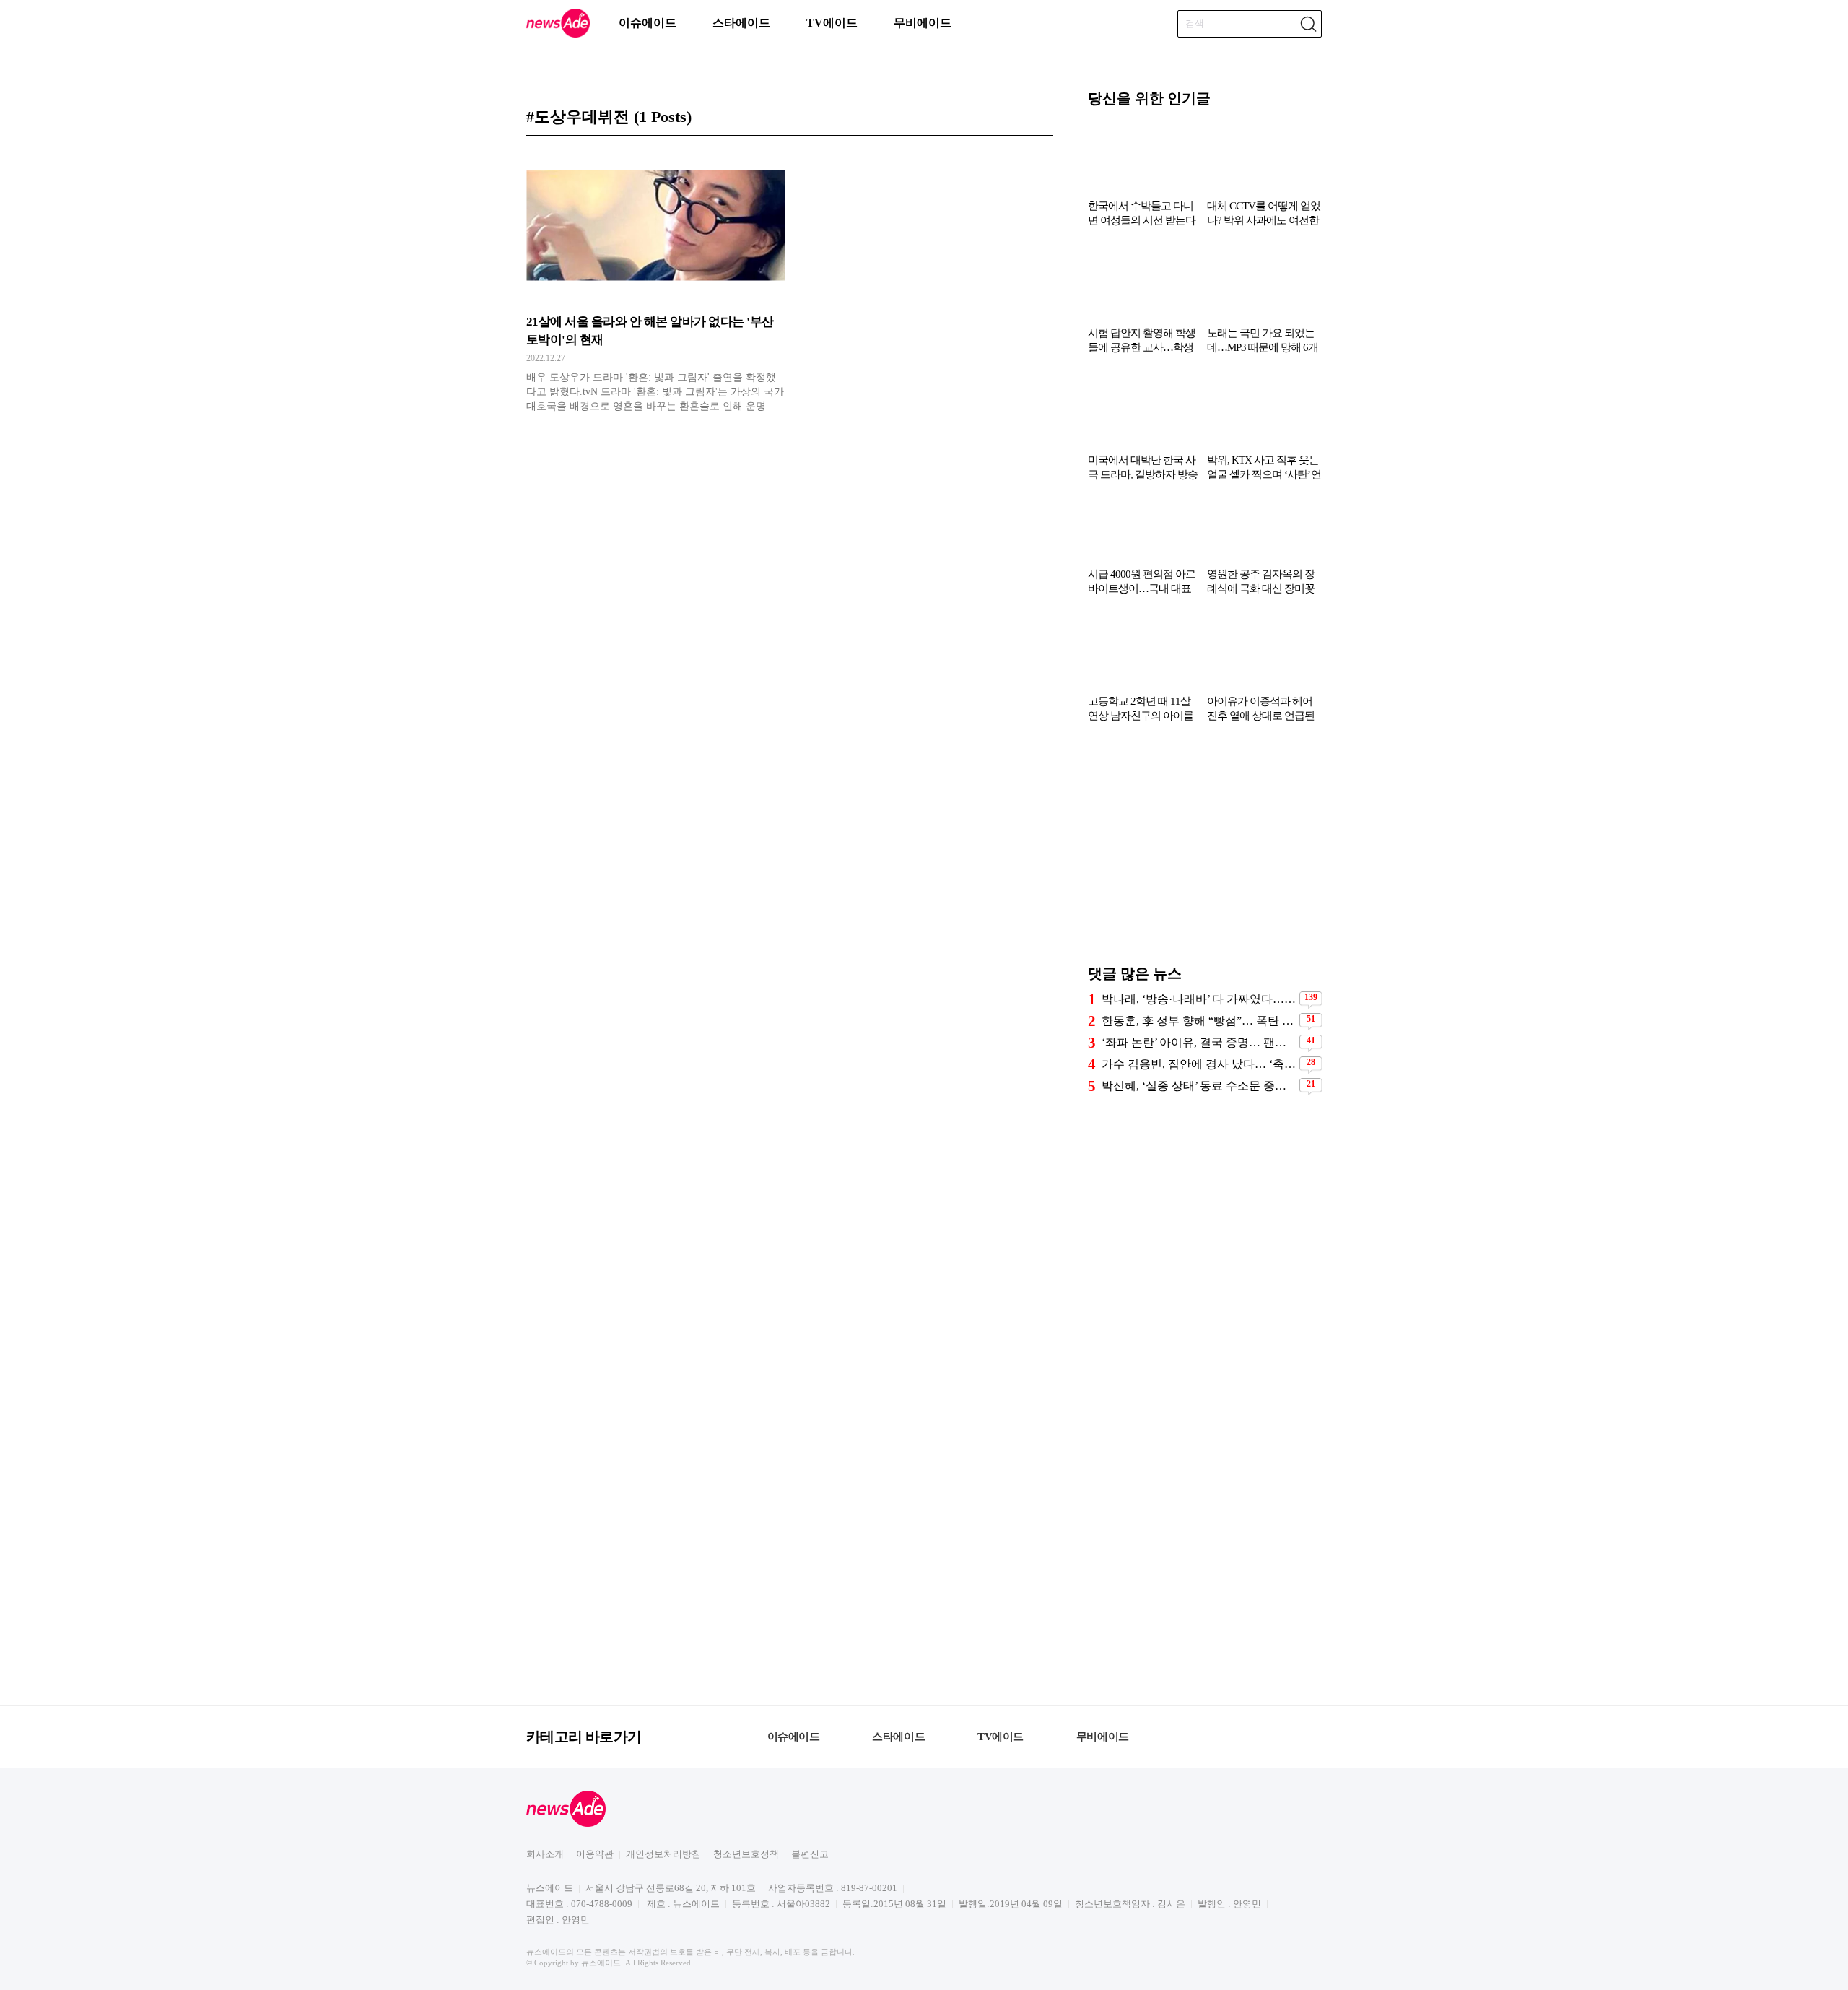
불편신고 (810, 1854)
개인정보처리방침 (663, 1854)
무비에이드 (923, 23)
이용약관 (595, 1854)
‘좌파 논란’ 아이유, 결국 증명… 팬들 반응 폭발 (1199, 1042)
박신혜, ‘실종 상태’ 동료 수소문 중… (1194, 1086)
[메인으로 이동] (558, 35)
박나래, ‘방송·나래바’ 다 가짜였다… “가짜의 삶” (1199, 999)
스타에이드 (741, 23)
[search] (1308, 24)
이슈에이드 (648, 23)
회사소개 (545, 1854)
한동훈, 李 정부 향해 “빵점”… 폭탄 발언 (1199, 1021)
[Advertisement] (1205, 851)
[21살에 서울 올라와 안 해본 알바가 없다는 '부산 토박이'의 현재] (656, 282)
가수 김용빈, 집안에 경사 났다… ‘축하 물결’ (1199, 1064)
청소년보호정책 (746, 1854)
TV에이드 (832, 23)
